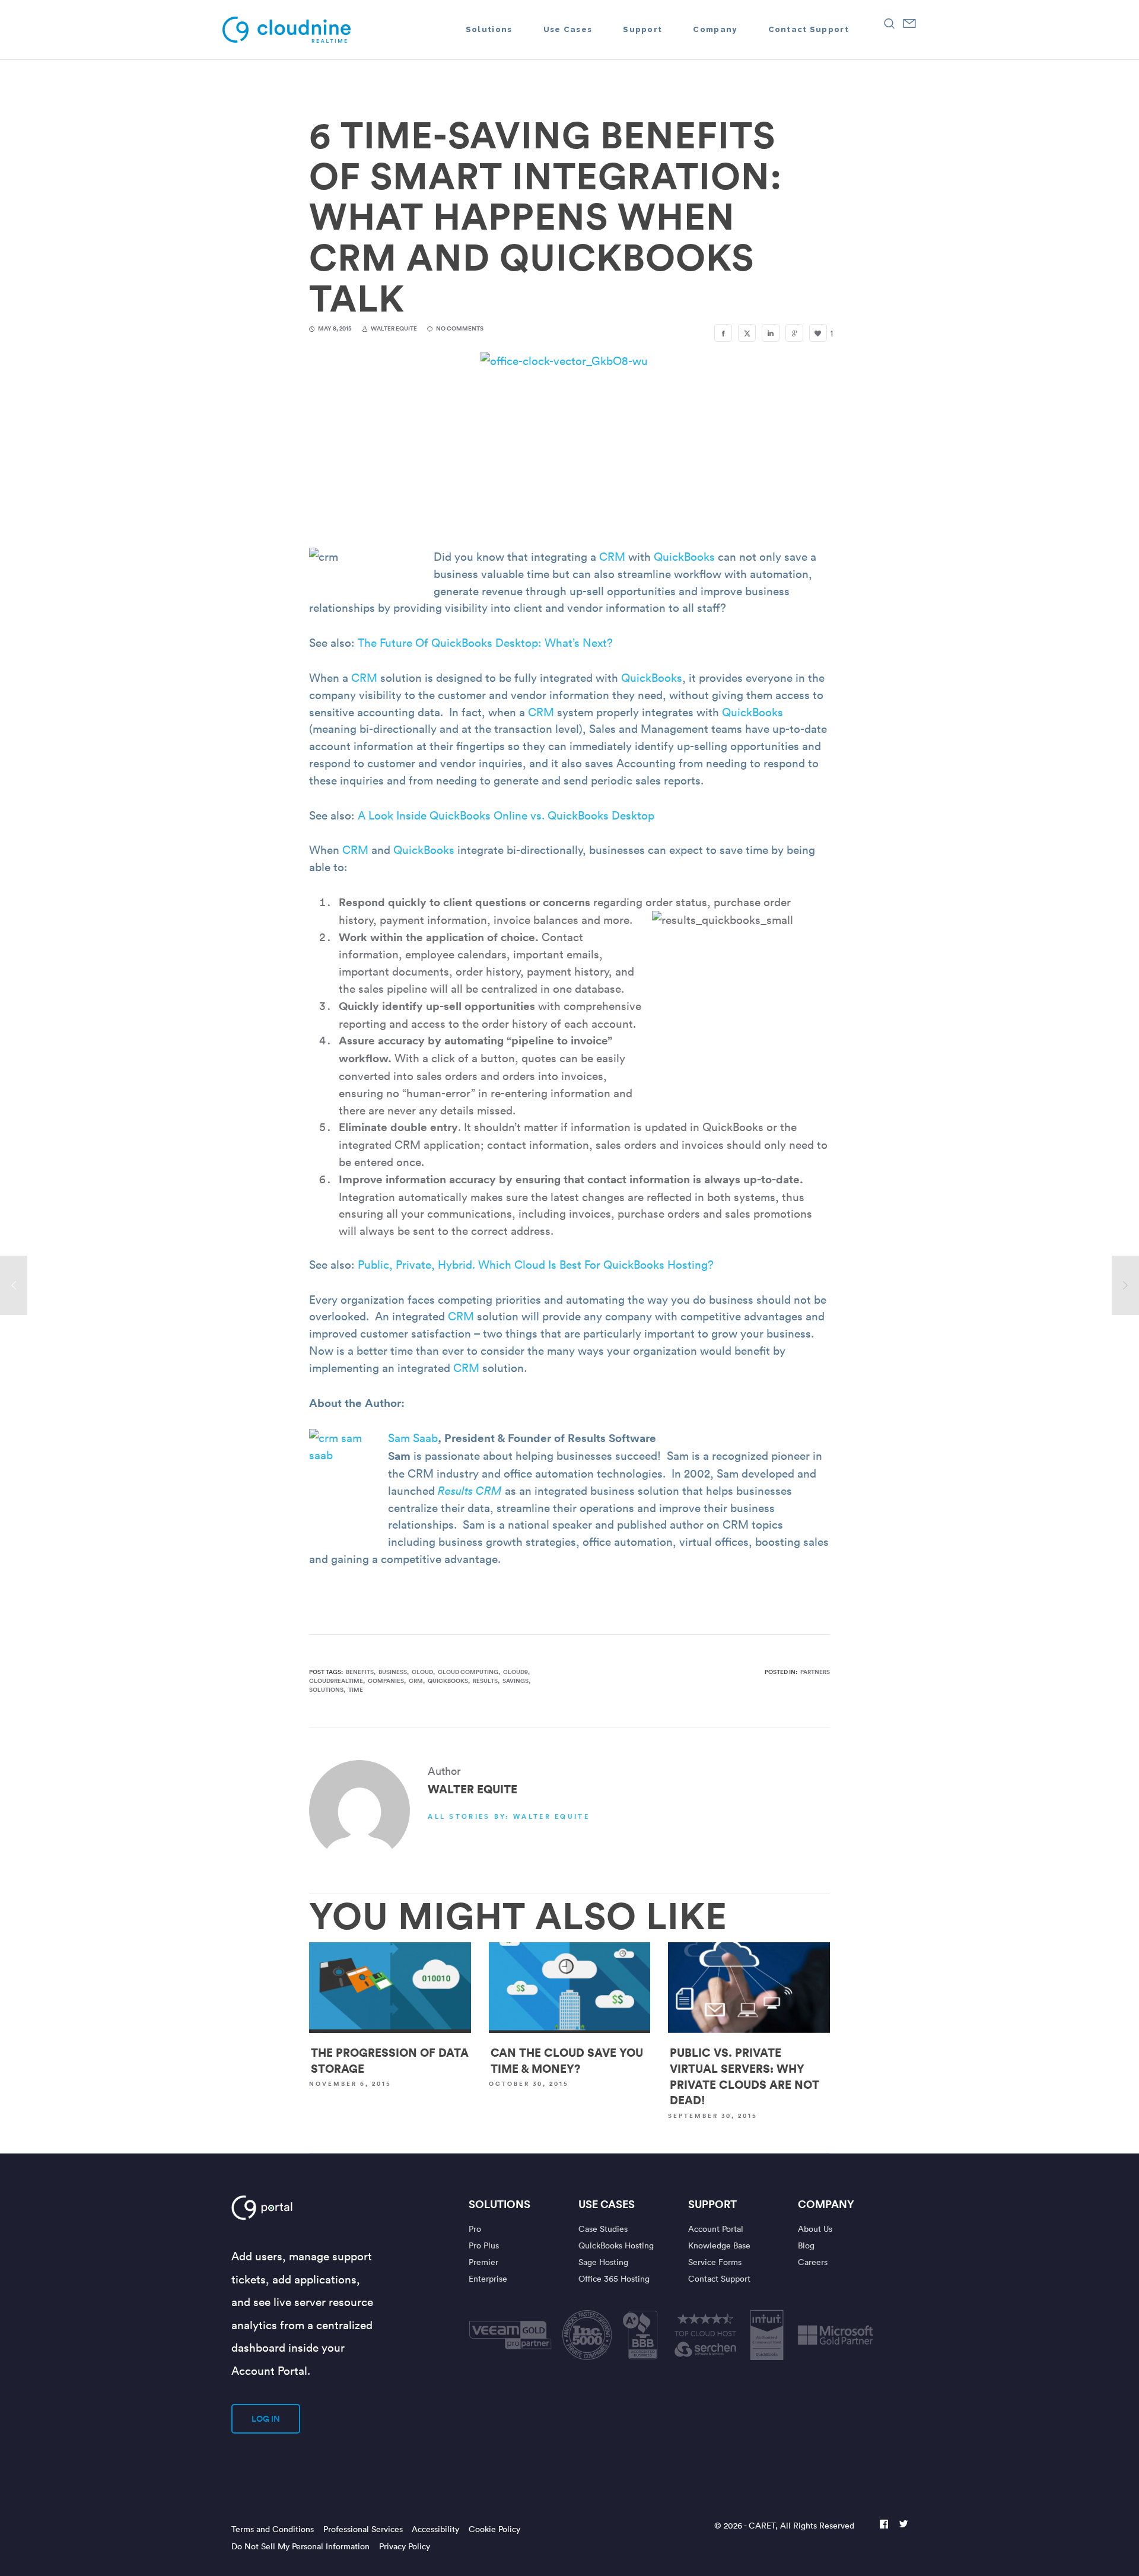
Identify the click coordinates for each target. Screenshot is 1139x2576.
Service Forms (715, 2262)
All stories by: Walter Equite (509, 1816)
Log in (266, 2419)
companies (386, 1681)
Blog (806, 2245)
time (356, 1690)
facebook (884, 2525)
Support (712, 2204)
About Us (815, 2229)
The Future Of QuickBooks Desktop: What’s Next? (485, 642)
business (393, 1672)
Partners (815, 1672)
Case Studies (603, 2229)
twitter (903, 2525)
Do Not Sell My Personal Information (300, 2546)
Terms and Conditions (273, 2529)
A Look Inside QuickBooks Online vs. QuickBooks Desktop (506, 815)
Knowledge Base (719, 2245)
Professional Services (363, 2529)
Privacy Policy (405, 2546)
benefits (360, 1672)
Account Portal (716, 2229)
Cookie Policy (494, 2529)
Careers (813, 2262)
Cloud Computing (468, 1672)
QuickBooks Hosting (616, 2245)
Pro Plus (484, 2245)
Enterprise (488, 2278)
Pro (475, 2229)
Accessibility (435, 2529)
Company (826, 2204)
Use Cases (607, 2204)
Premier (483, 2262)
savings (516, 1681)
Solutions (499, 2204)
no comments (460, 328)
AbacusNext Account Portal (301, 2207)
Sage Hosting (603, 2262)
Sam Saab (413, 1437)
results (485, 1681)
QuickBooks (684, 556)
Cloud (422, 1672)
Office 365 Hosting (614, 2278)
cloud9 (516, 1672)
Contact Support (719, 2278)
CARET (762, 2525)
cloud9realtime (336, 1681)
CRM (614, 556)
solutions (326, 1690)
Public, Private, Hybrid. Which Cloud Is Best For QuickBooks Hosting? (536, 1264)
